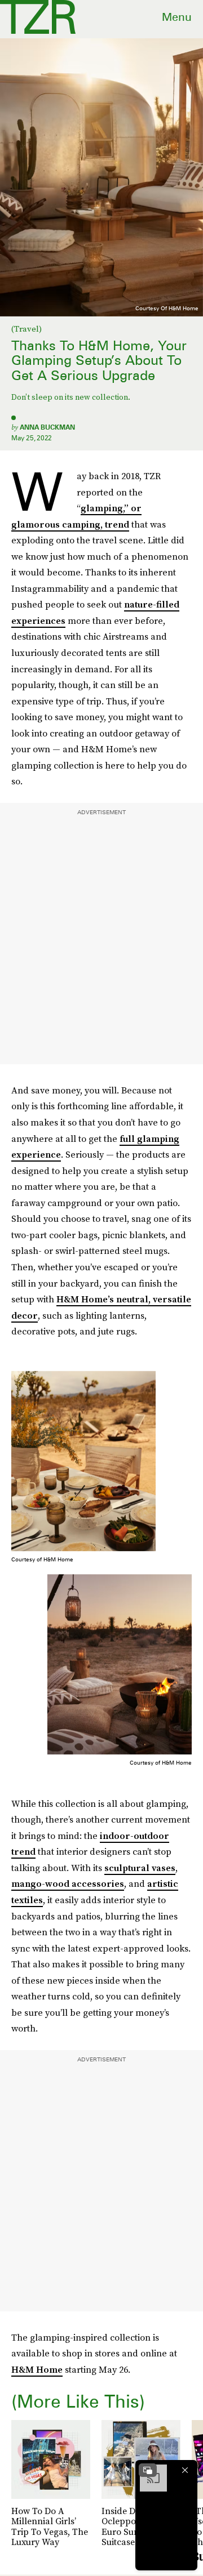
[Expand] (148, 2470)
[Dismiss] (185, 2470)
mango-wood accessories (68, 1883)
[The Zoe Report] (38, 17)
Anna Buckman (47, 427)
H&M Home (37, 2369)
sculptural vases (140, 1868)
